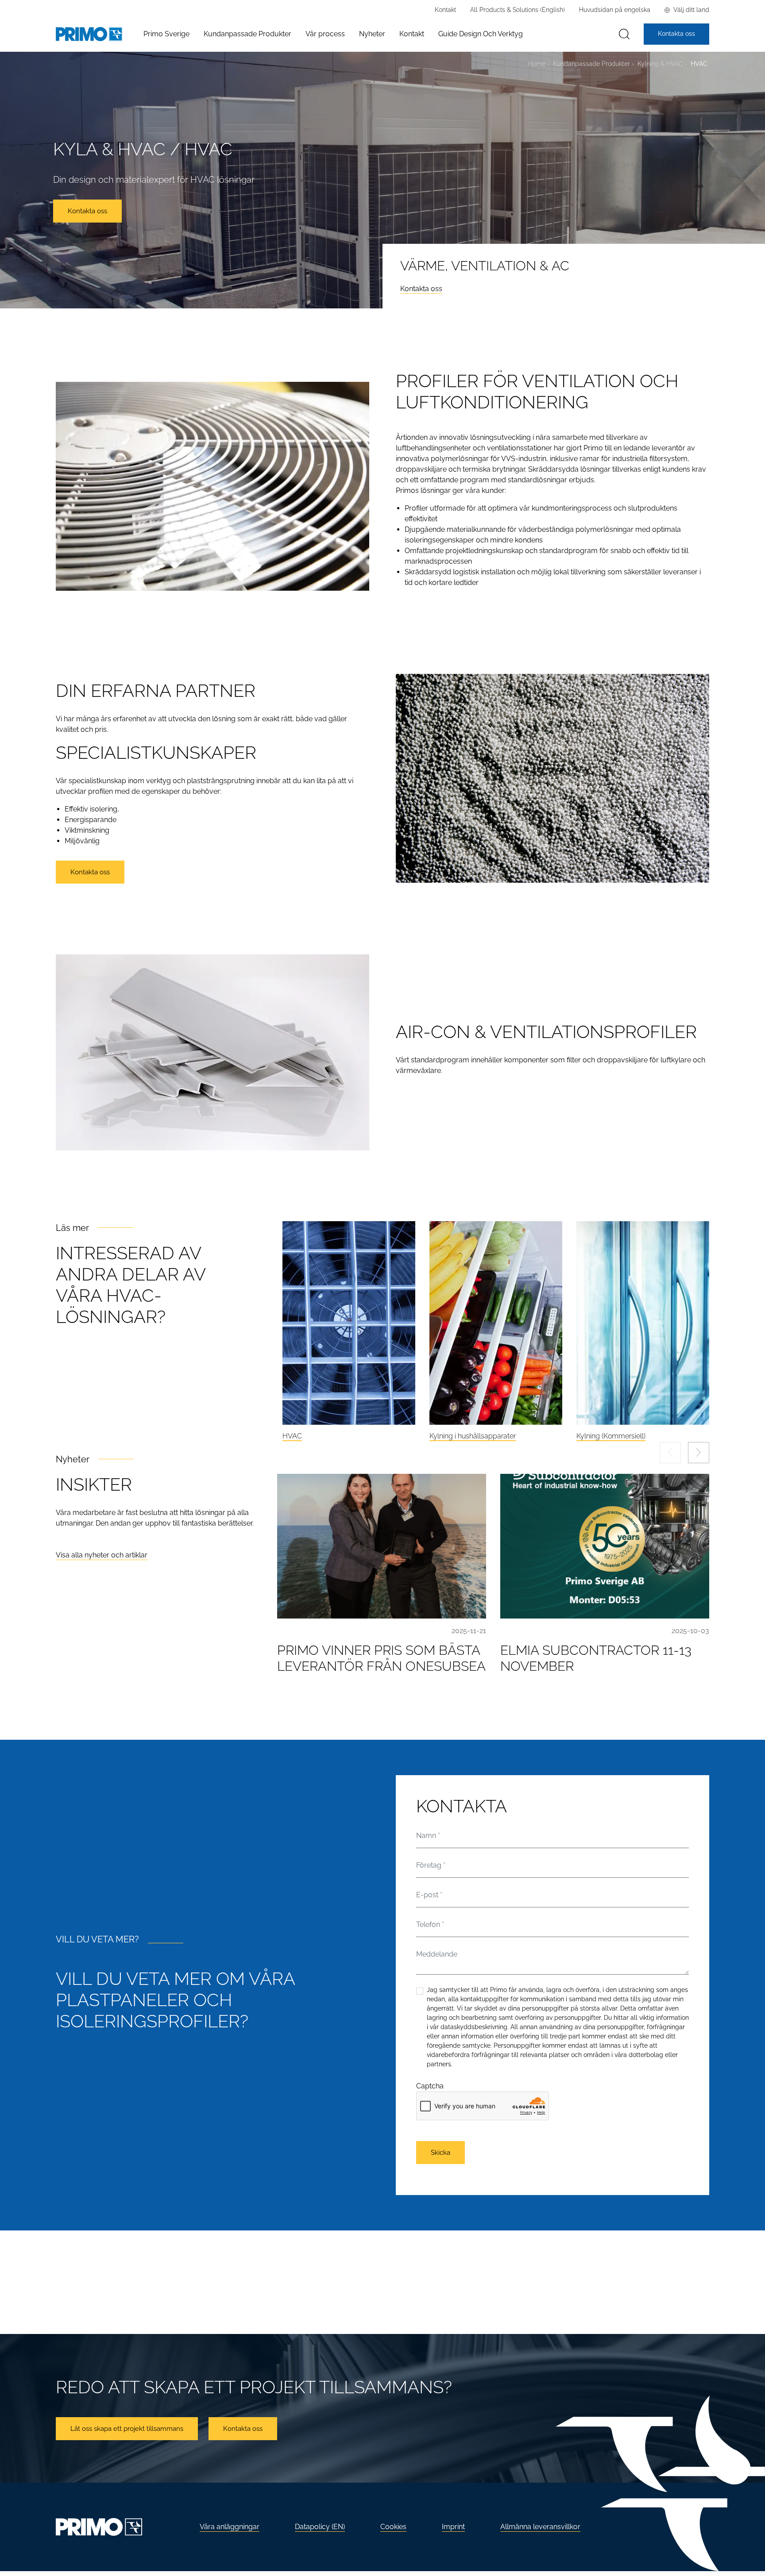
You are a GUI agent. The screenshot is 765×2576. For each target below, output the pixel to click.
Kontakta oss (421, 289)
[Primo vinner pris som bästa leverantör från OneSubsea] (382, 1546)
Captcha (430, 2086)
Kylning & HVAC (660, 63)
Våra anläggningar (230, 2527)
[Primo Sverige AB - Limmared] (89, 34)
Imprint (453, 2527)
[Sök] (624, 34)
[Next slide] (699, 1453)
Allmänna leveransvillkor (540, 2527)
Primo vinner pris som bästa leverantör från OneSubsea (381, 1658)
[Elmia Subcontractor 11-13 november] (605, 1546)
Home (537, 63)
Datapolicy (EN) (320, 2527)
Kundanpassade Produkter (591, 63)
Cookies (393, 2527)
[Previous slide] (670, 1453)
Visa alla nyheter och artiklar (102, 1555)
